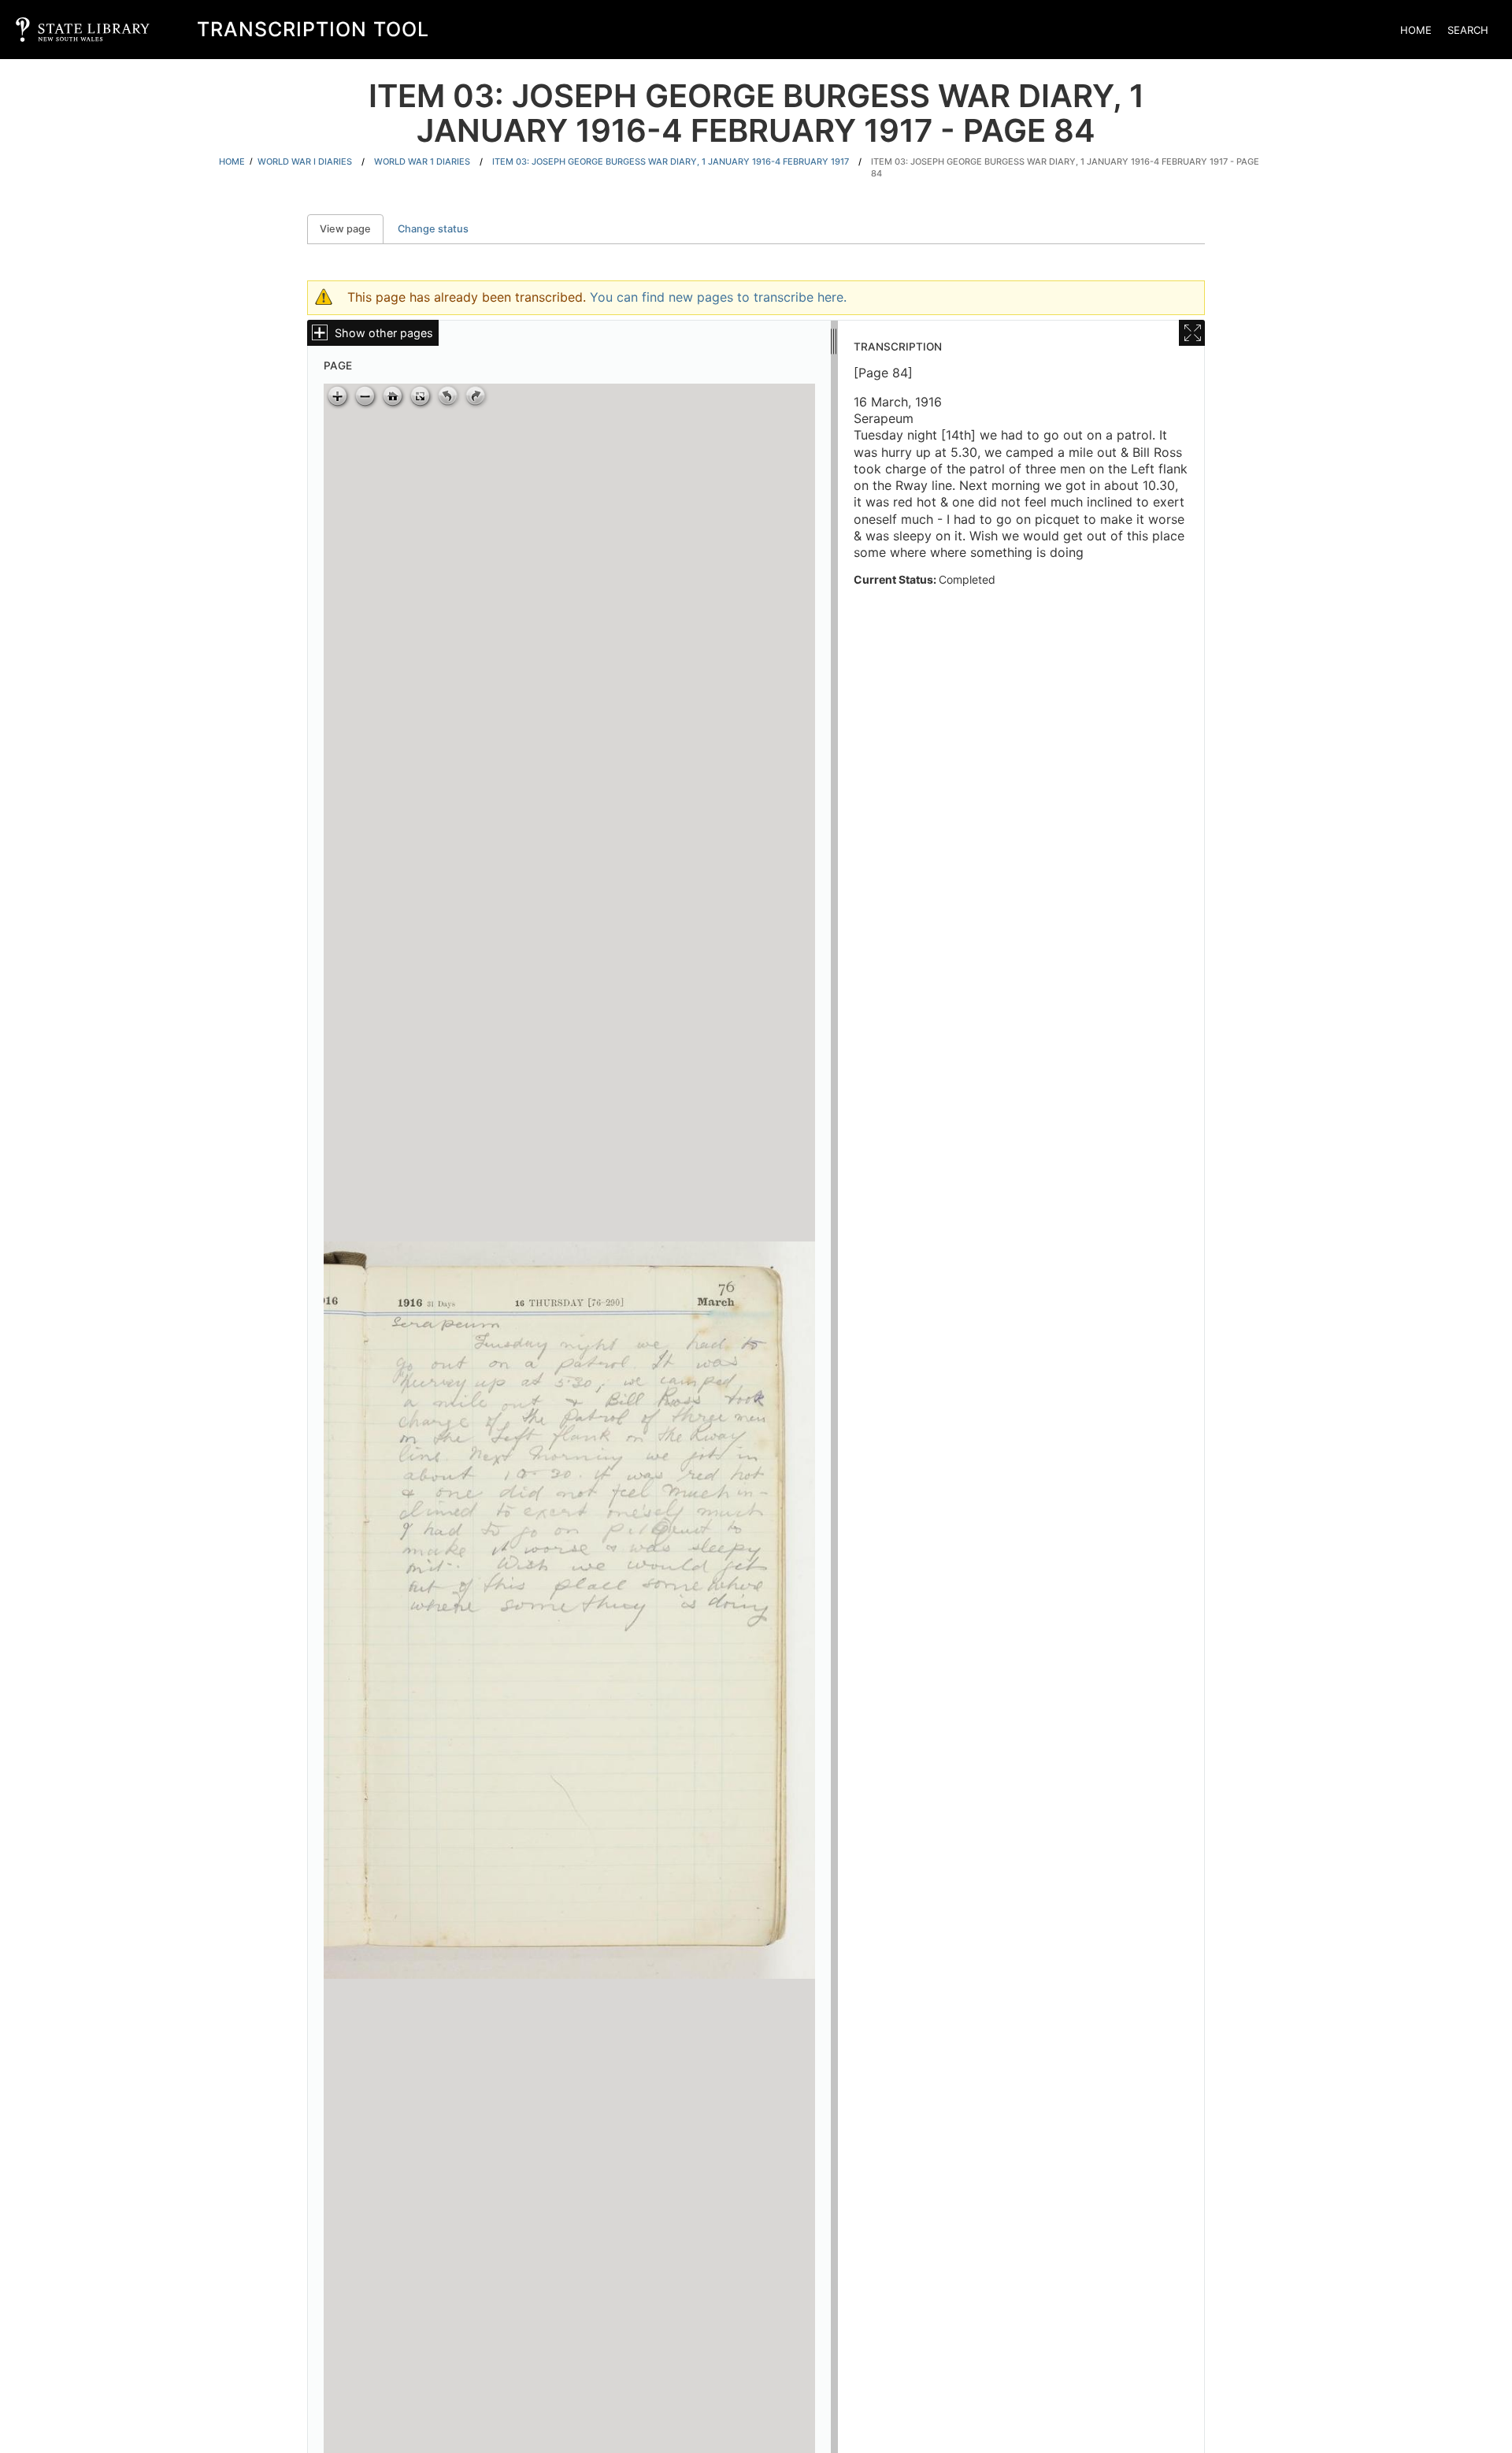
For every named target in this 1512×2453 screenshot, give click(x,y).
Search (1468, 30)
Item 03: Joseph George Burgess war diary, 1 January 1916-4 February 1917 (671, 161)
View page (352, 229)
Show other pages (384, 333)
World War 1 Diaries (422, 161)
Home (1416, 30)
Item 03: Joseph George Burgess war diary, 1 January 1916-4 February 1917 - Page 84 (1065, 167)
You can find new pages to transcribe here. (718, 297)
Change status (433, 229)
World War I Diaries (305, 161)
